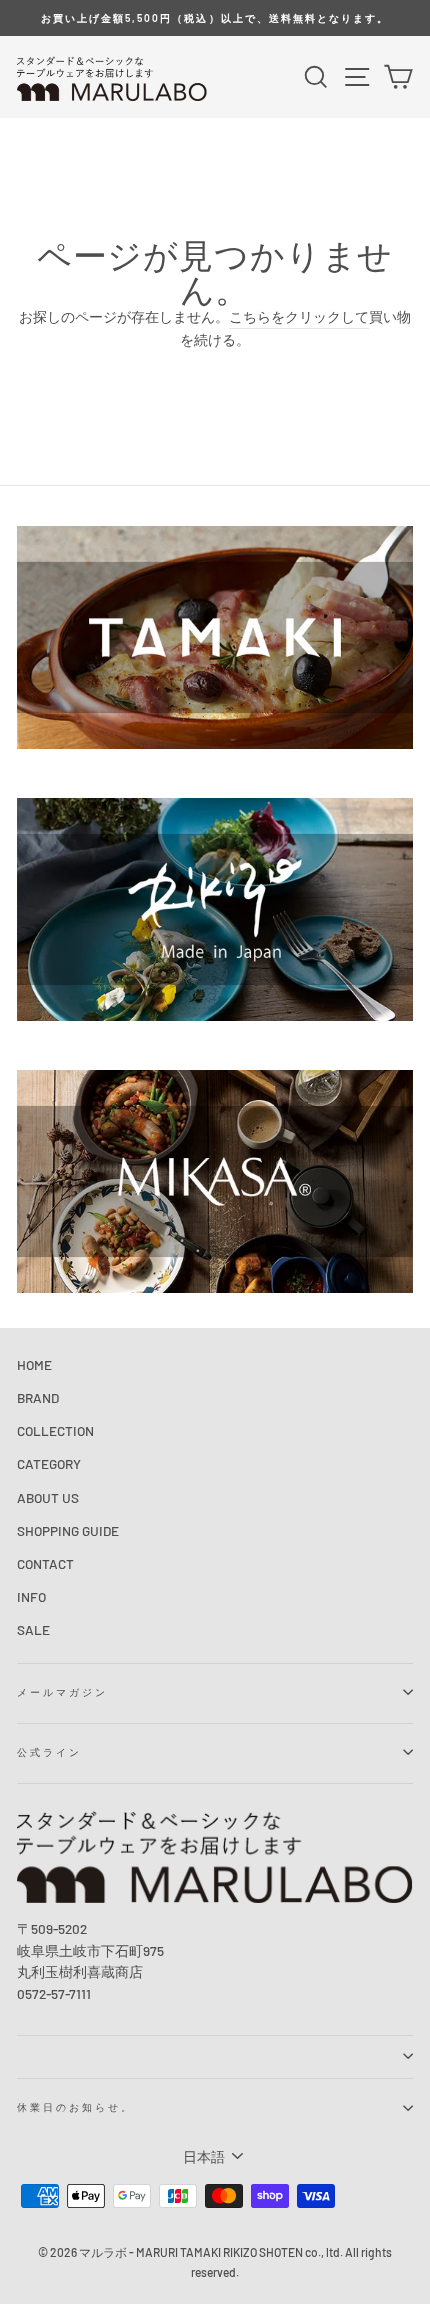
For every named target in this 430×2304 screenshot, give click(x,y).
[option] (215, 18)
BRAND (38, 1397)
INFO (31, 1596)
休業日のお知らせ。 (76, 2107)
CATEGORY (49, 1463)
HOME (34, 1364)
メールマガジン (62, 1692)
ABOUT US (48, 1497)
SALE (33, 1629)
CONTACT (45, 1563)
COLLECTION (55, 1430)
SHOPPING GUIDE (68, 1530)
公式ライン (49, 1752)
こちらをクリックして (299, 316)
